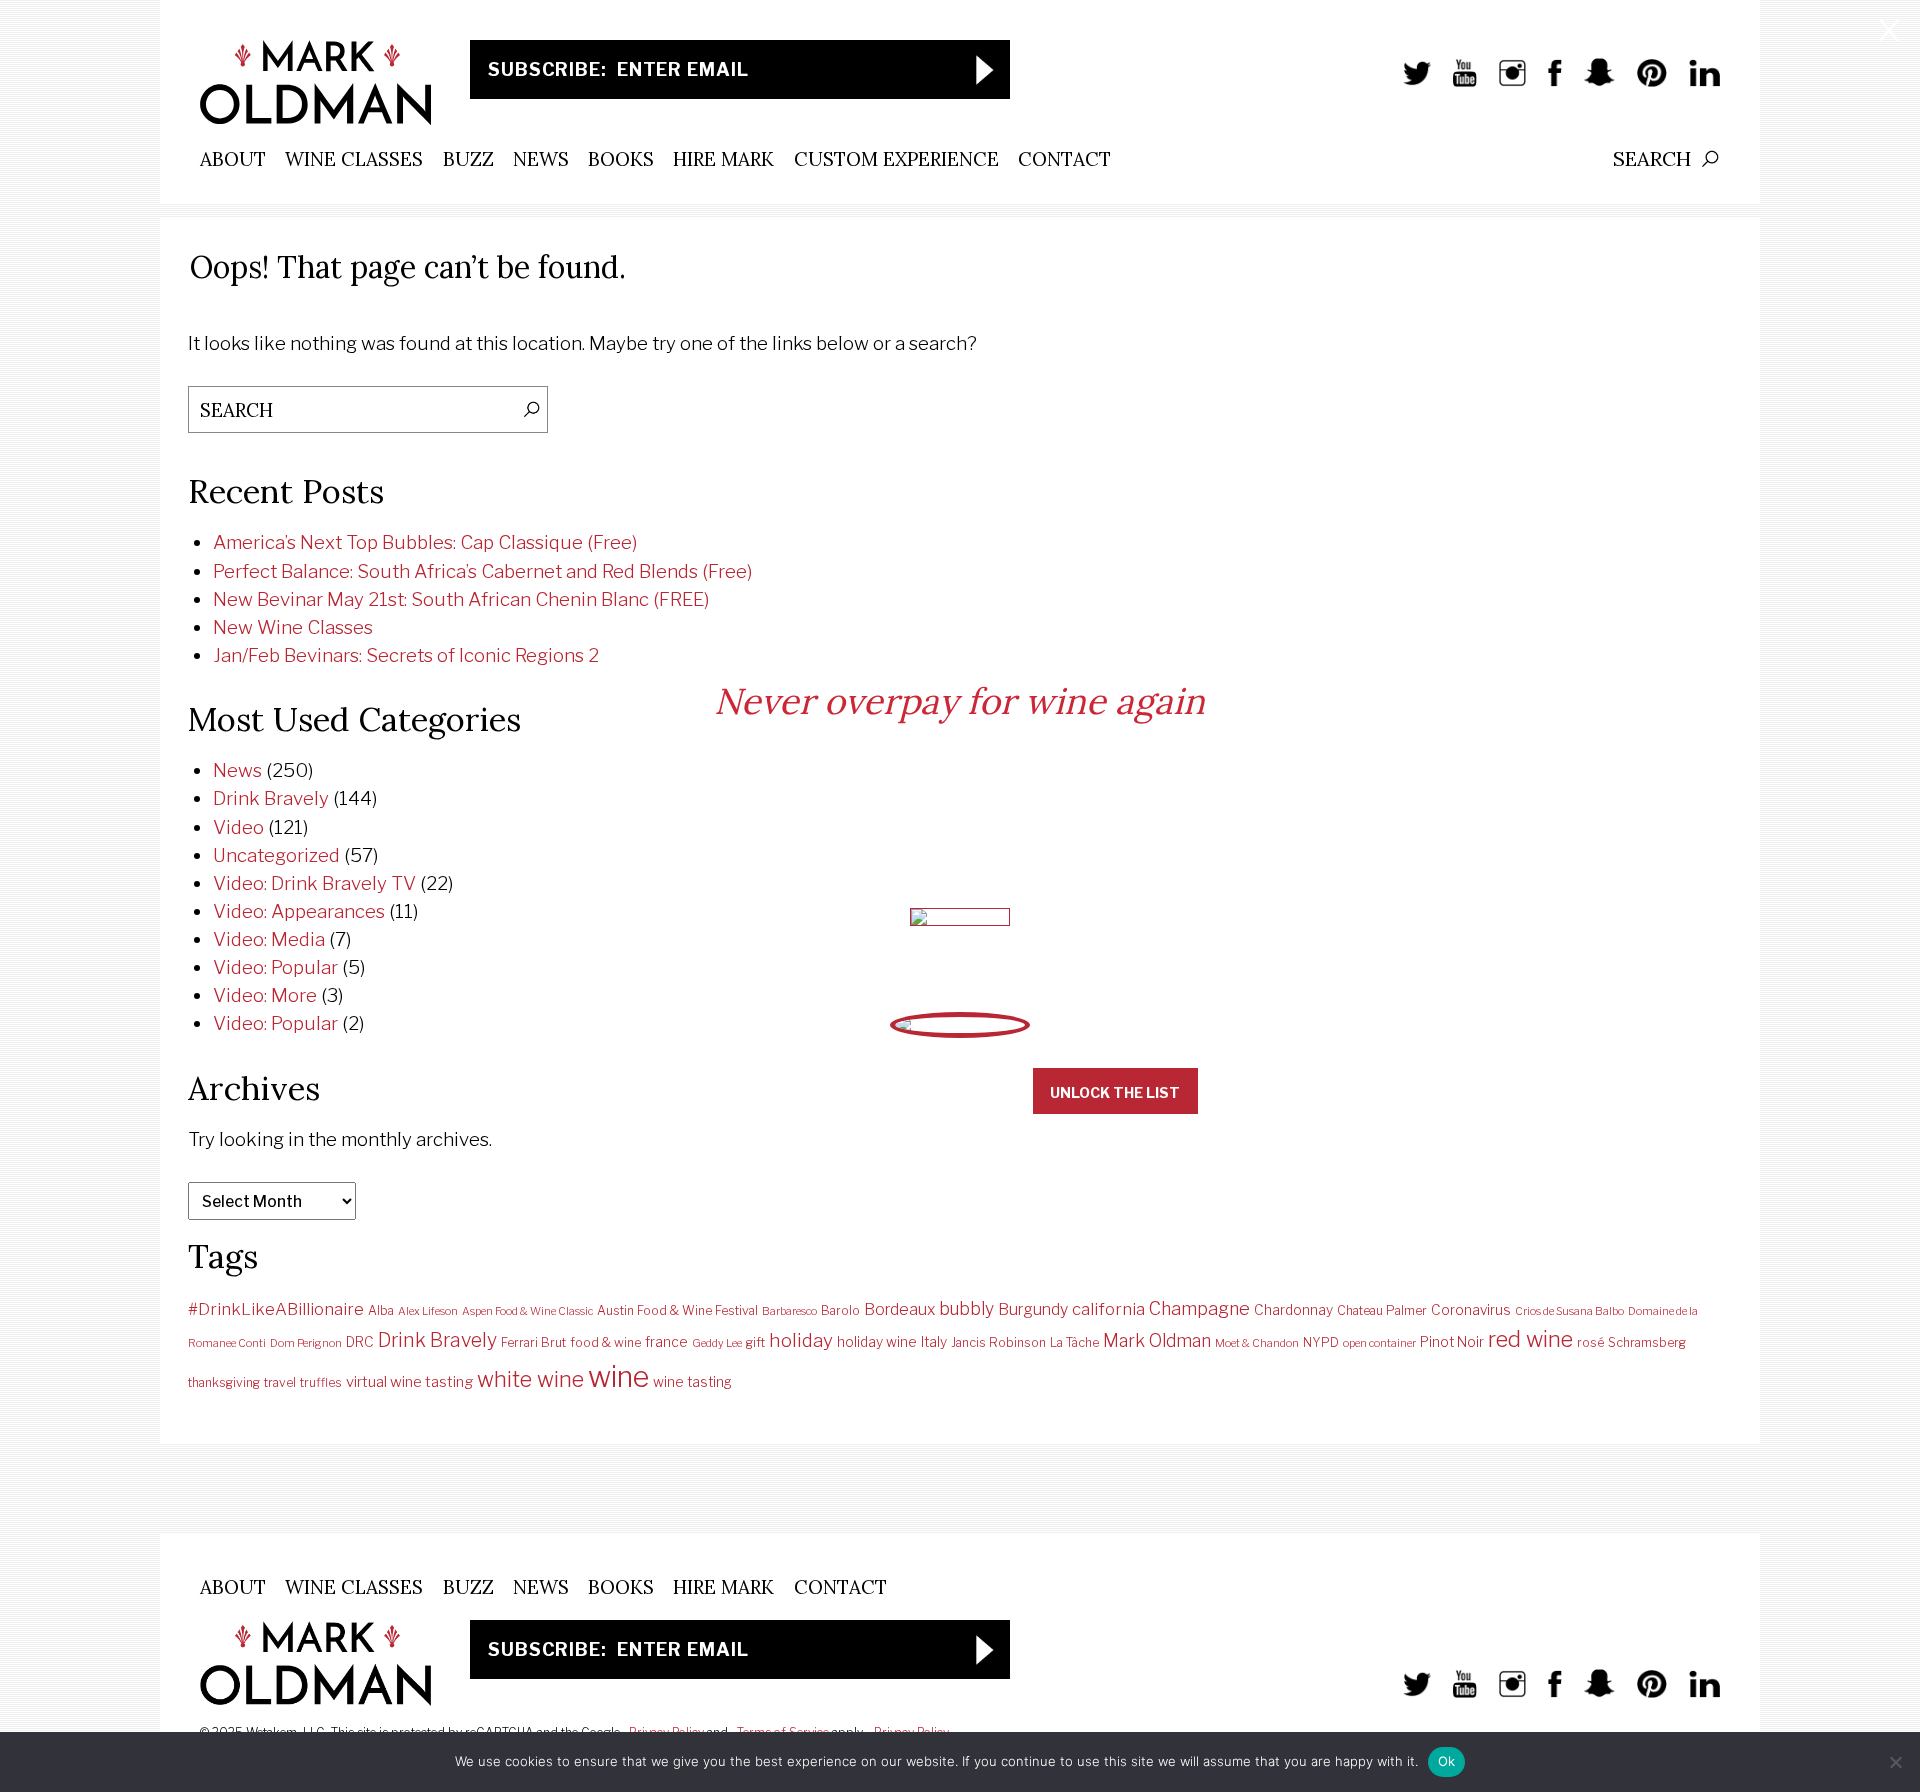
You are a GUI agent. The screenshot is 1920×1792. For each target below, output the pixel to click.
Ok (1447, 1761)
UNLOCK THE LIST (1115, 1092)
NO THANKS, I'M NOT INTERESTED (863, 1092)
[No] (1895, 1762)
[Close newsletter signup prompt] (1889, 32)
